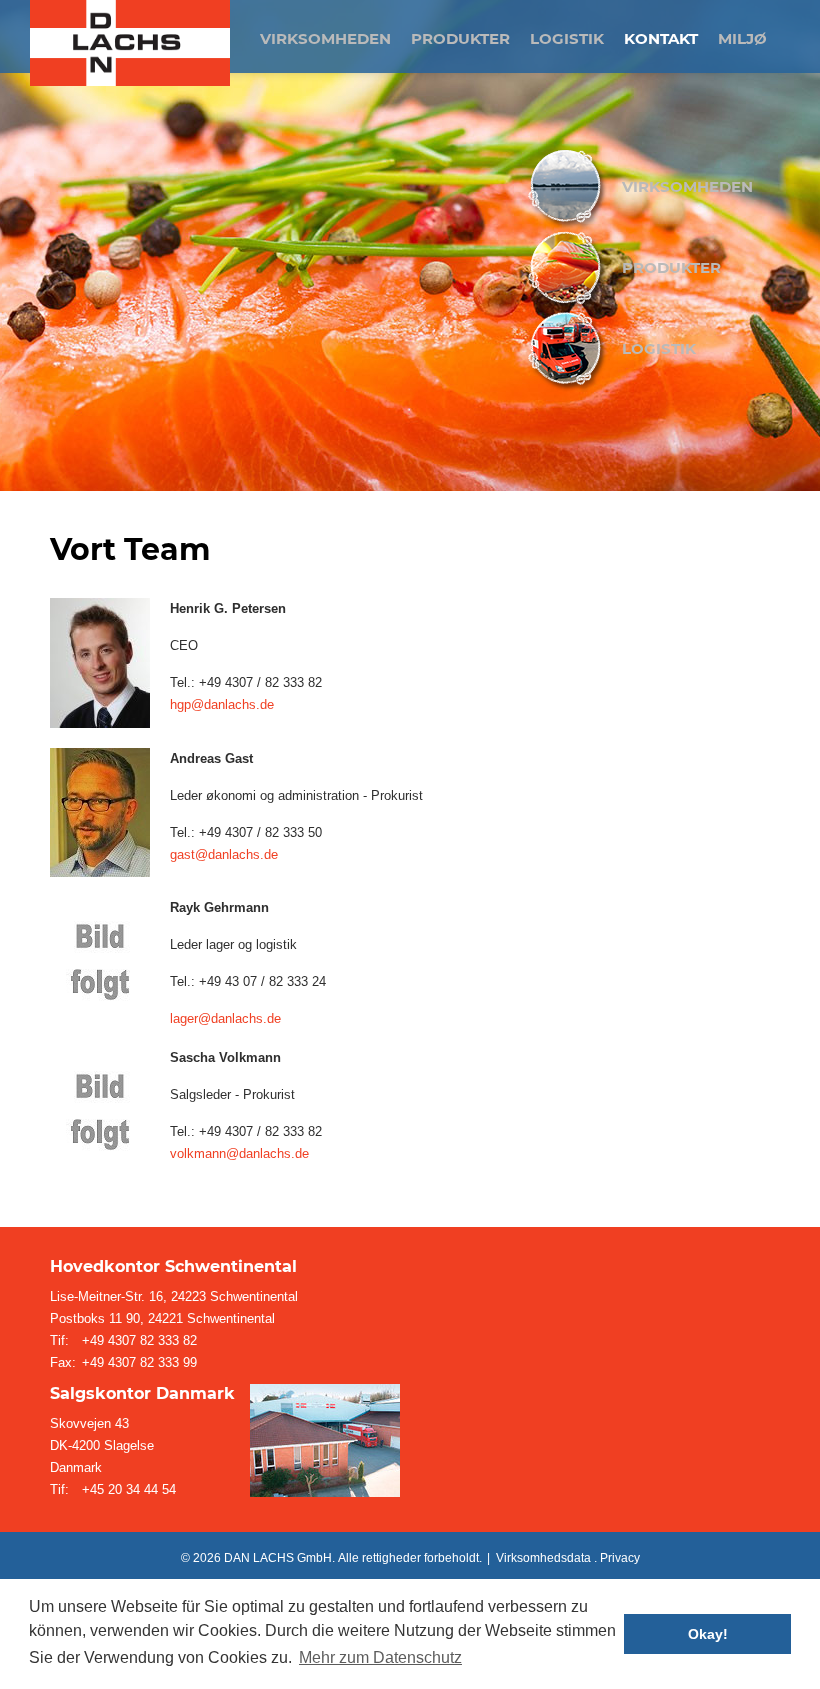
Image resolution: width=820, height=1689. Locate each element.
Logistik (659, 348)
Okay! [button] (708, 1634)
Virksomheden (687, 186)
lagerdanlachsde (225, 1018)
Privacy (620, 1558)
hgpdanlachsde (222, 704)
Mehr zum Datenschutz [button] (380, 1657)
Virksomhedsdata (543, 1558)
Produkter (671, 267)
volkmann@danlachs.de (239, 1153)
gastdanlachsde (224, 854)
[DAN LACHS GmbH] (130, 43)
